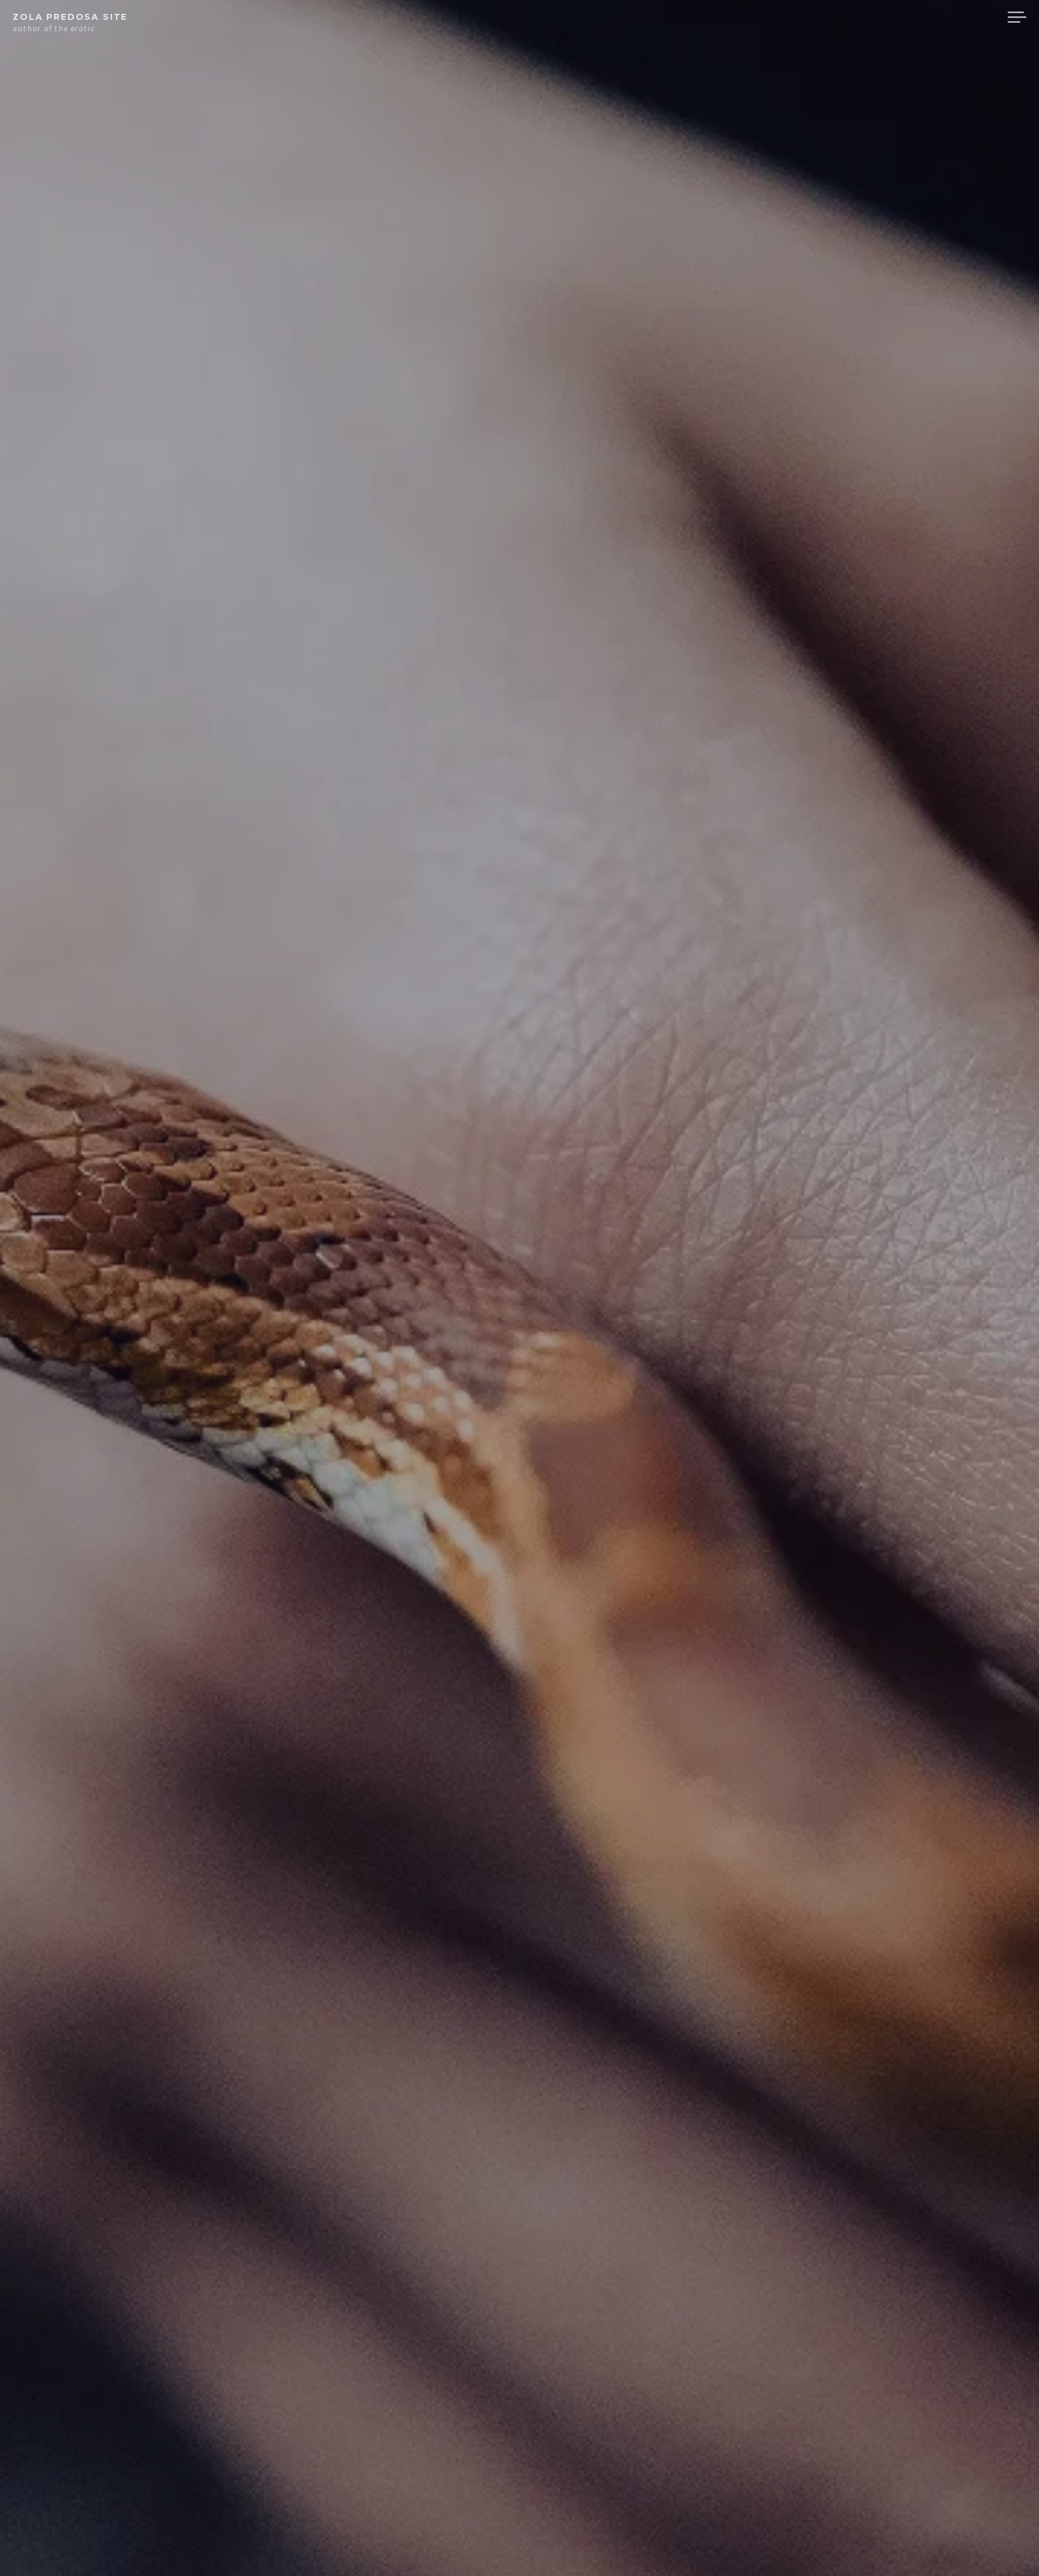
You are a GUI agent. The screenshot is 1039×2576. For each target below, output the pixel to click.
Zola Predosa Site (70, 17)
